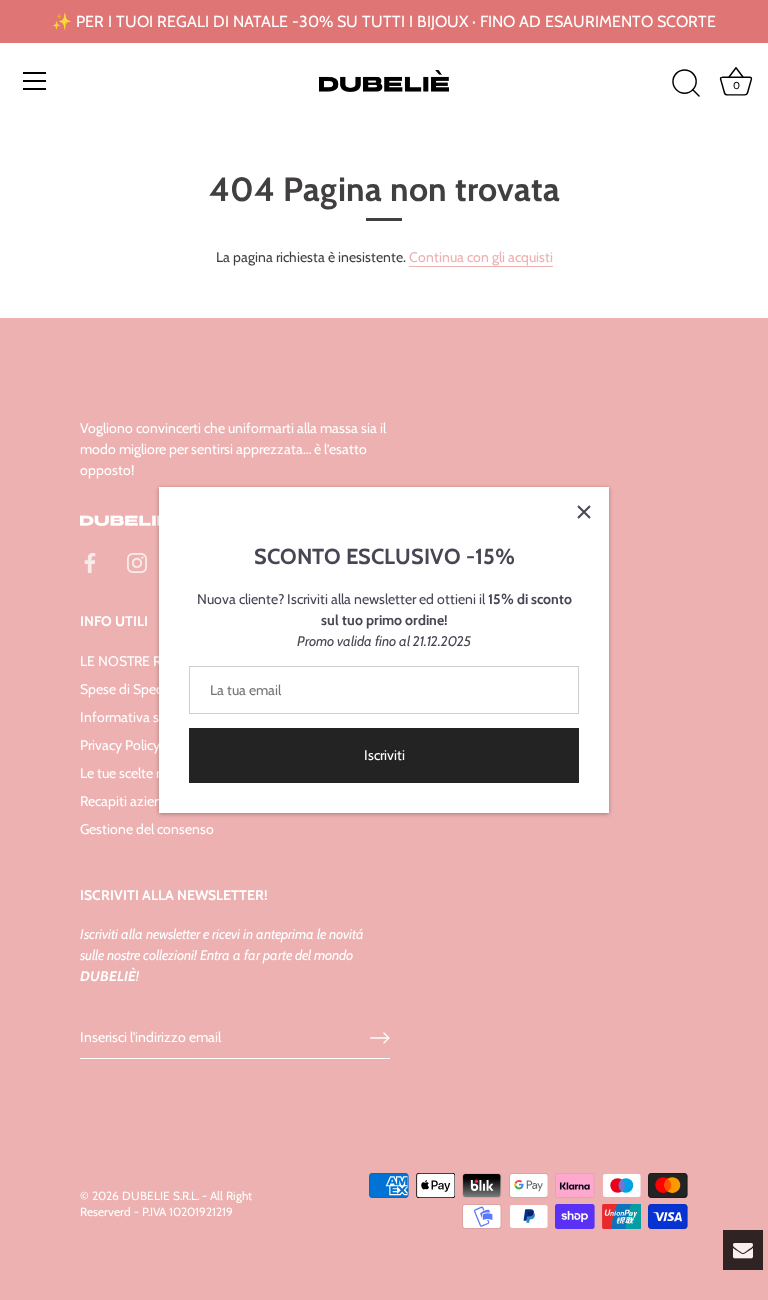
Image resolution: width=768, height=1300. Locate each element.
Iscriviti (384, 755)
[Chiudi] (584, 512)
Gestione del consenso (147, 829)
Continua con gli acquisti (481, 257)
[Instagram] (137, 562)
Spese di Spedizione (140, 689)
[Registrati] (380, 1038)
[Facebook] (90, 562)
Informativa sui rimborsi (150, 717)
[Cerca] (686, 84)
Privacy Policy (120, 745)
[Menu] (35, 81)
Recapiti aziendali (131, 801)
